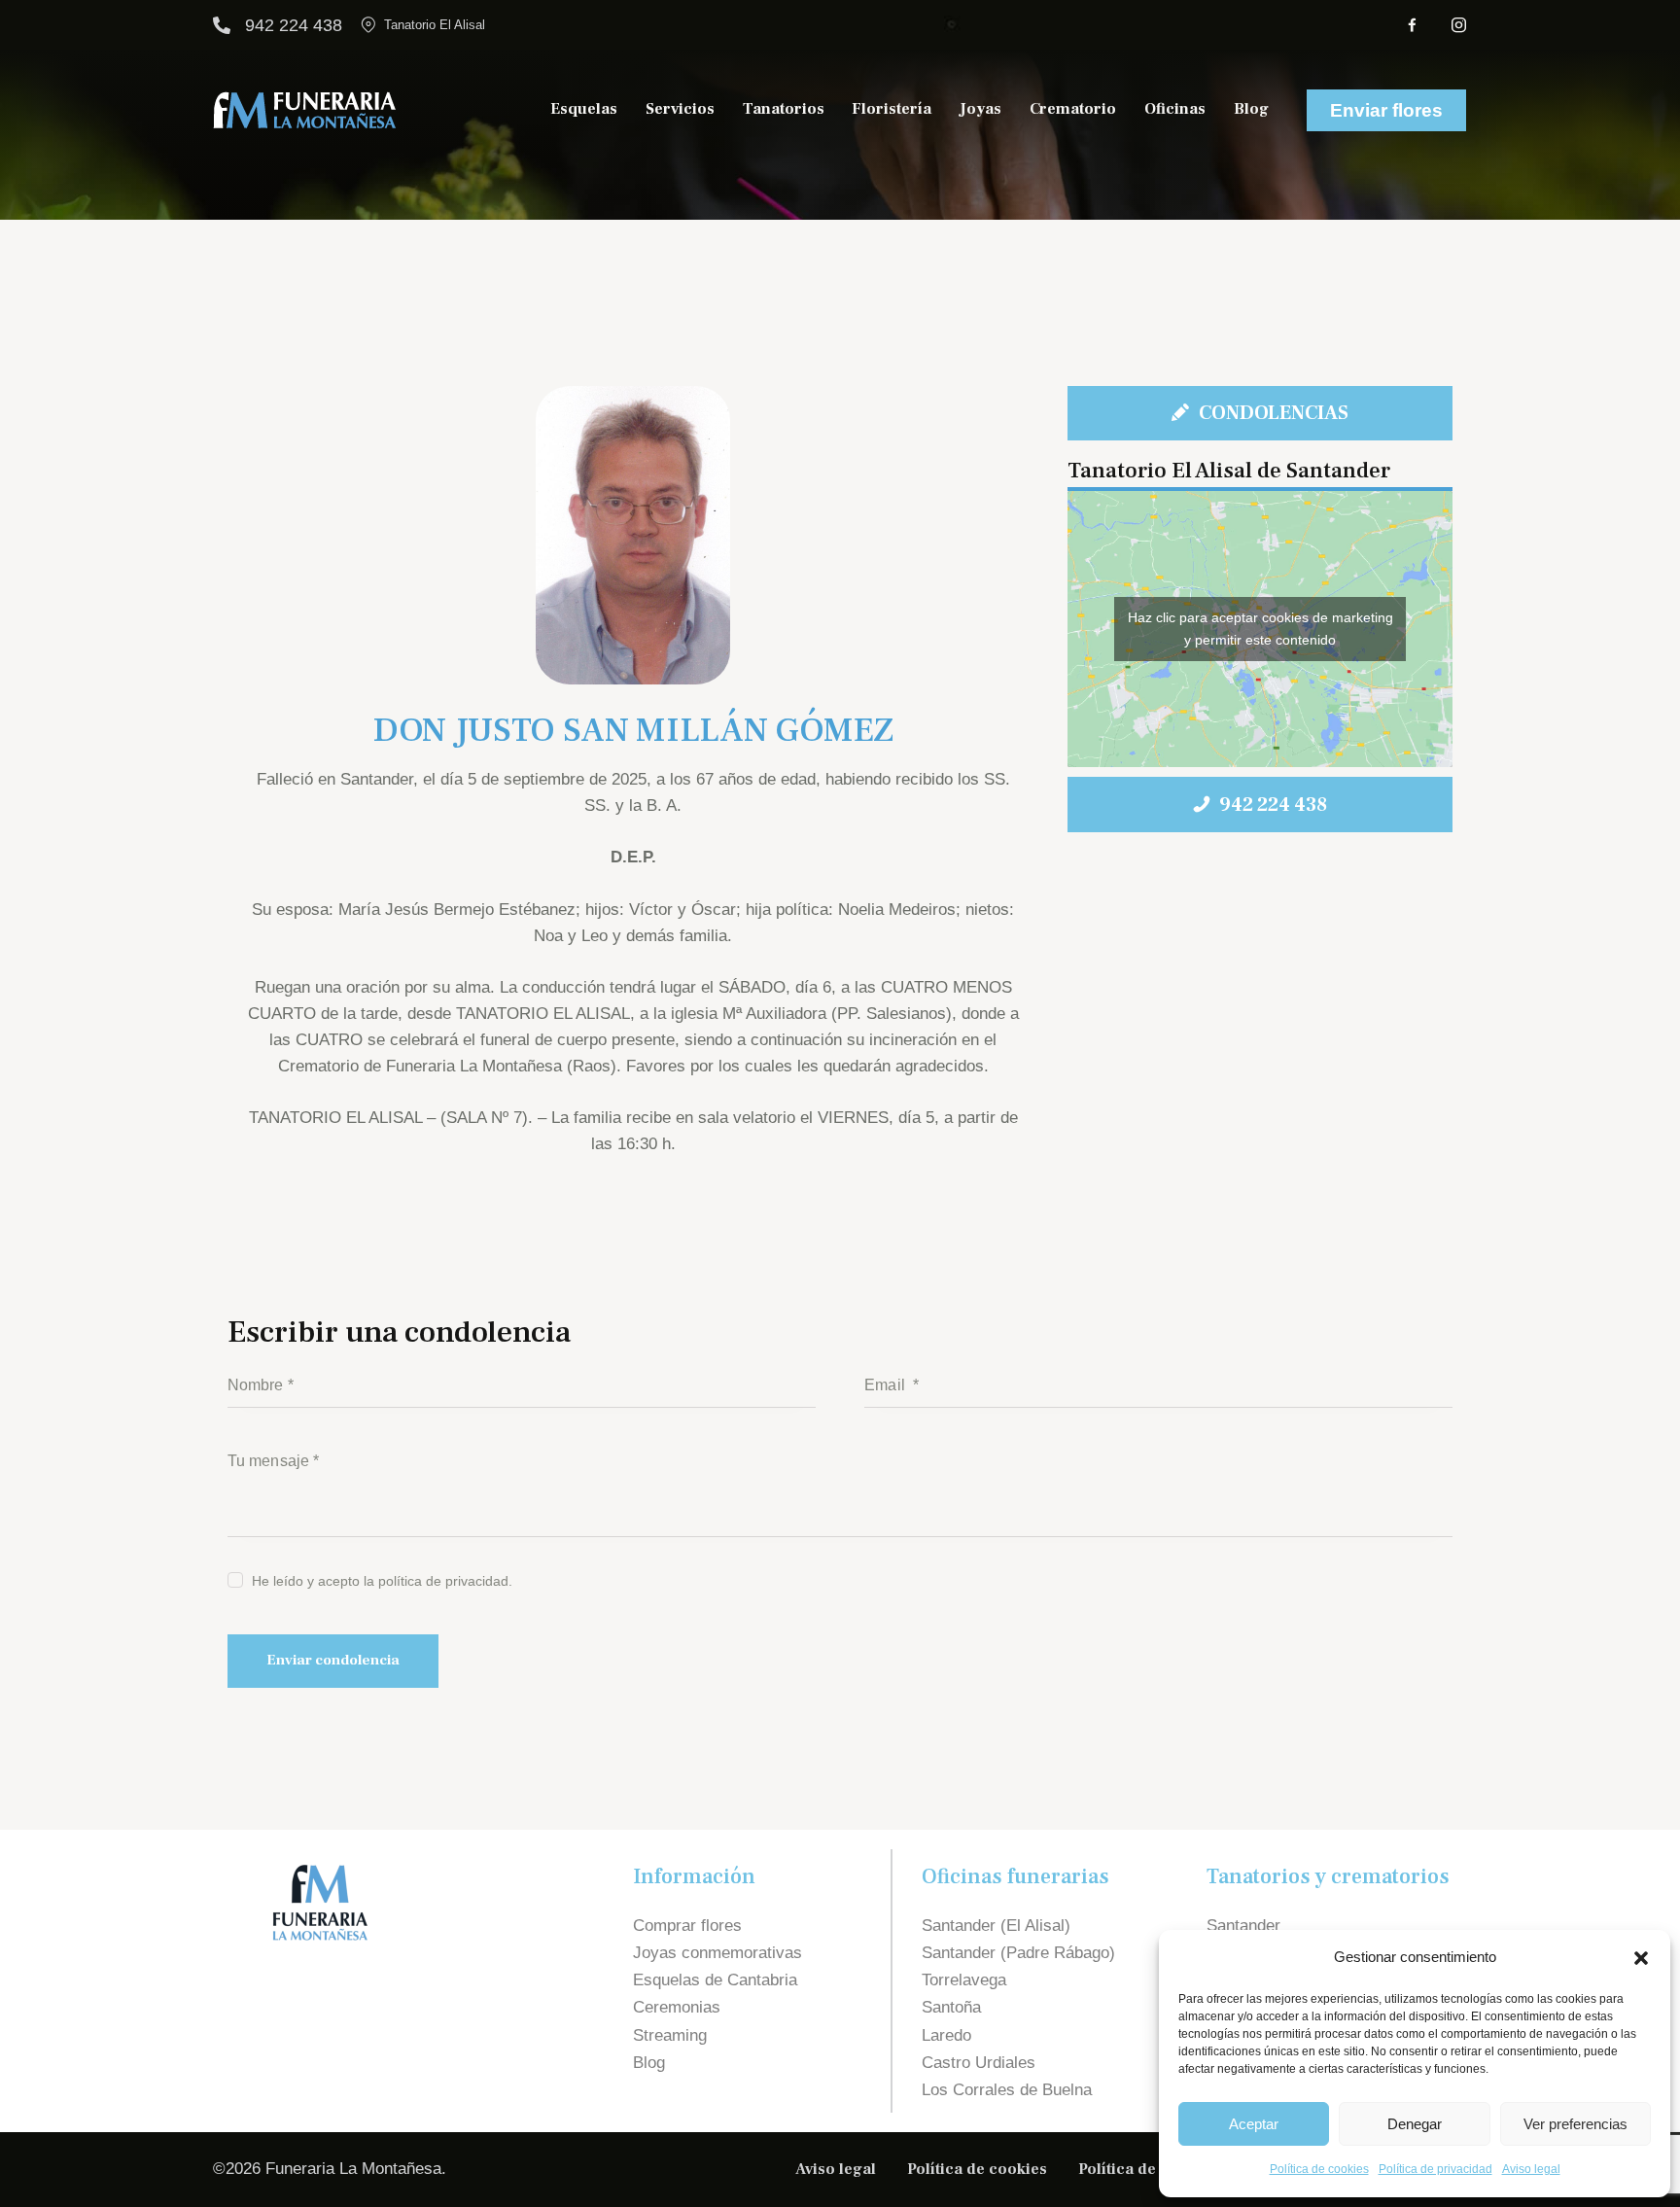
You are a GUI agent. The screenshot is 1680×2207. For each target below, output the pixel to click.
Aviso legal (1531, 2169)
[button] (1641, 1958)
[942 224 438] (222, 25)
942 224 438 (294, 25)
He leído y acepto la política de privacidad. (382, 1581)
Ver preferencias (1575, 2124)
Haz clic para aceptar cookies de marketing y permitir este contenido (1260, 629)
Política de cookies (1319, 2169)
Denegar (1415, 2124)
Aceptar (1254, 2124)
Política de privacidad (1435, 2169)
